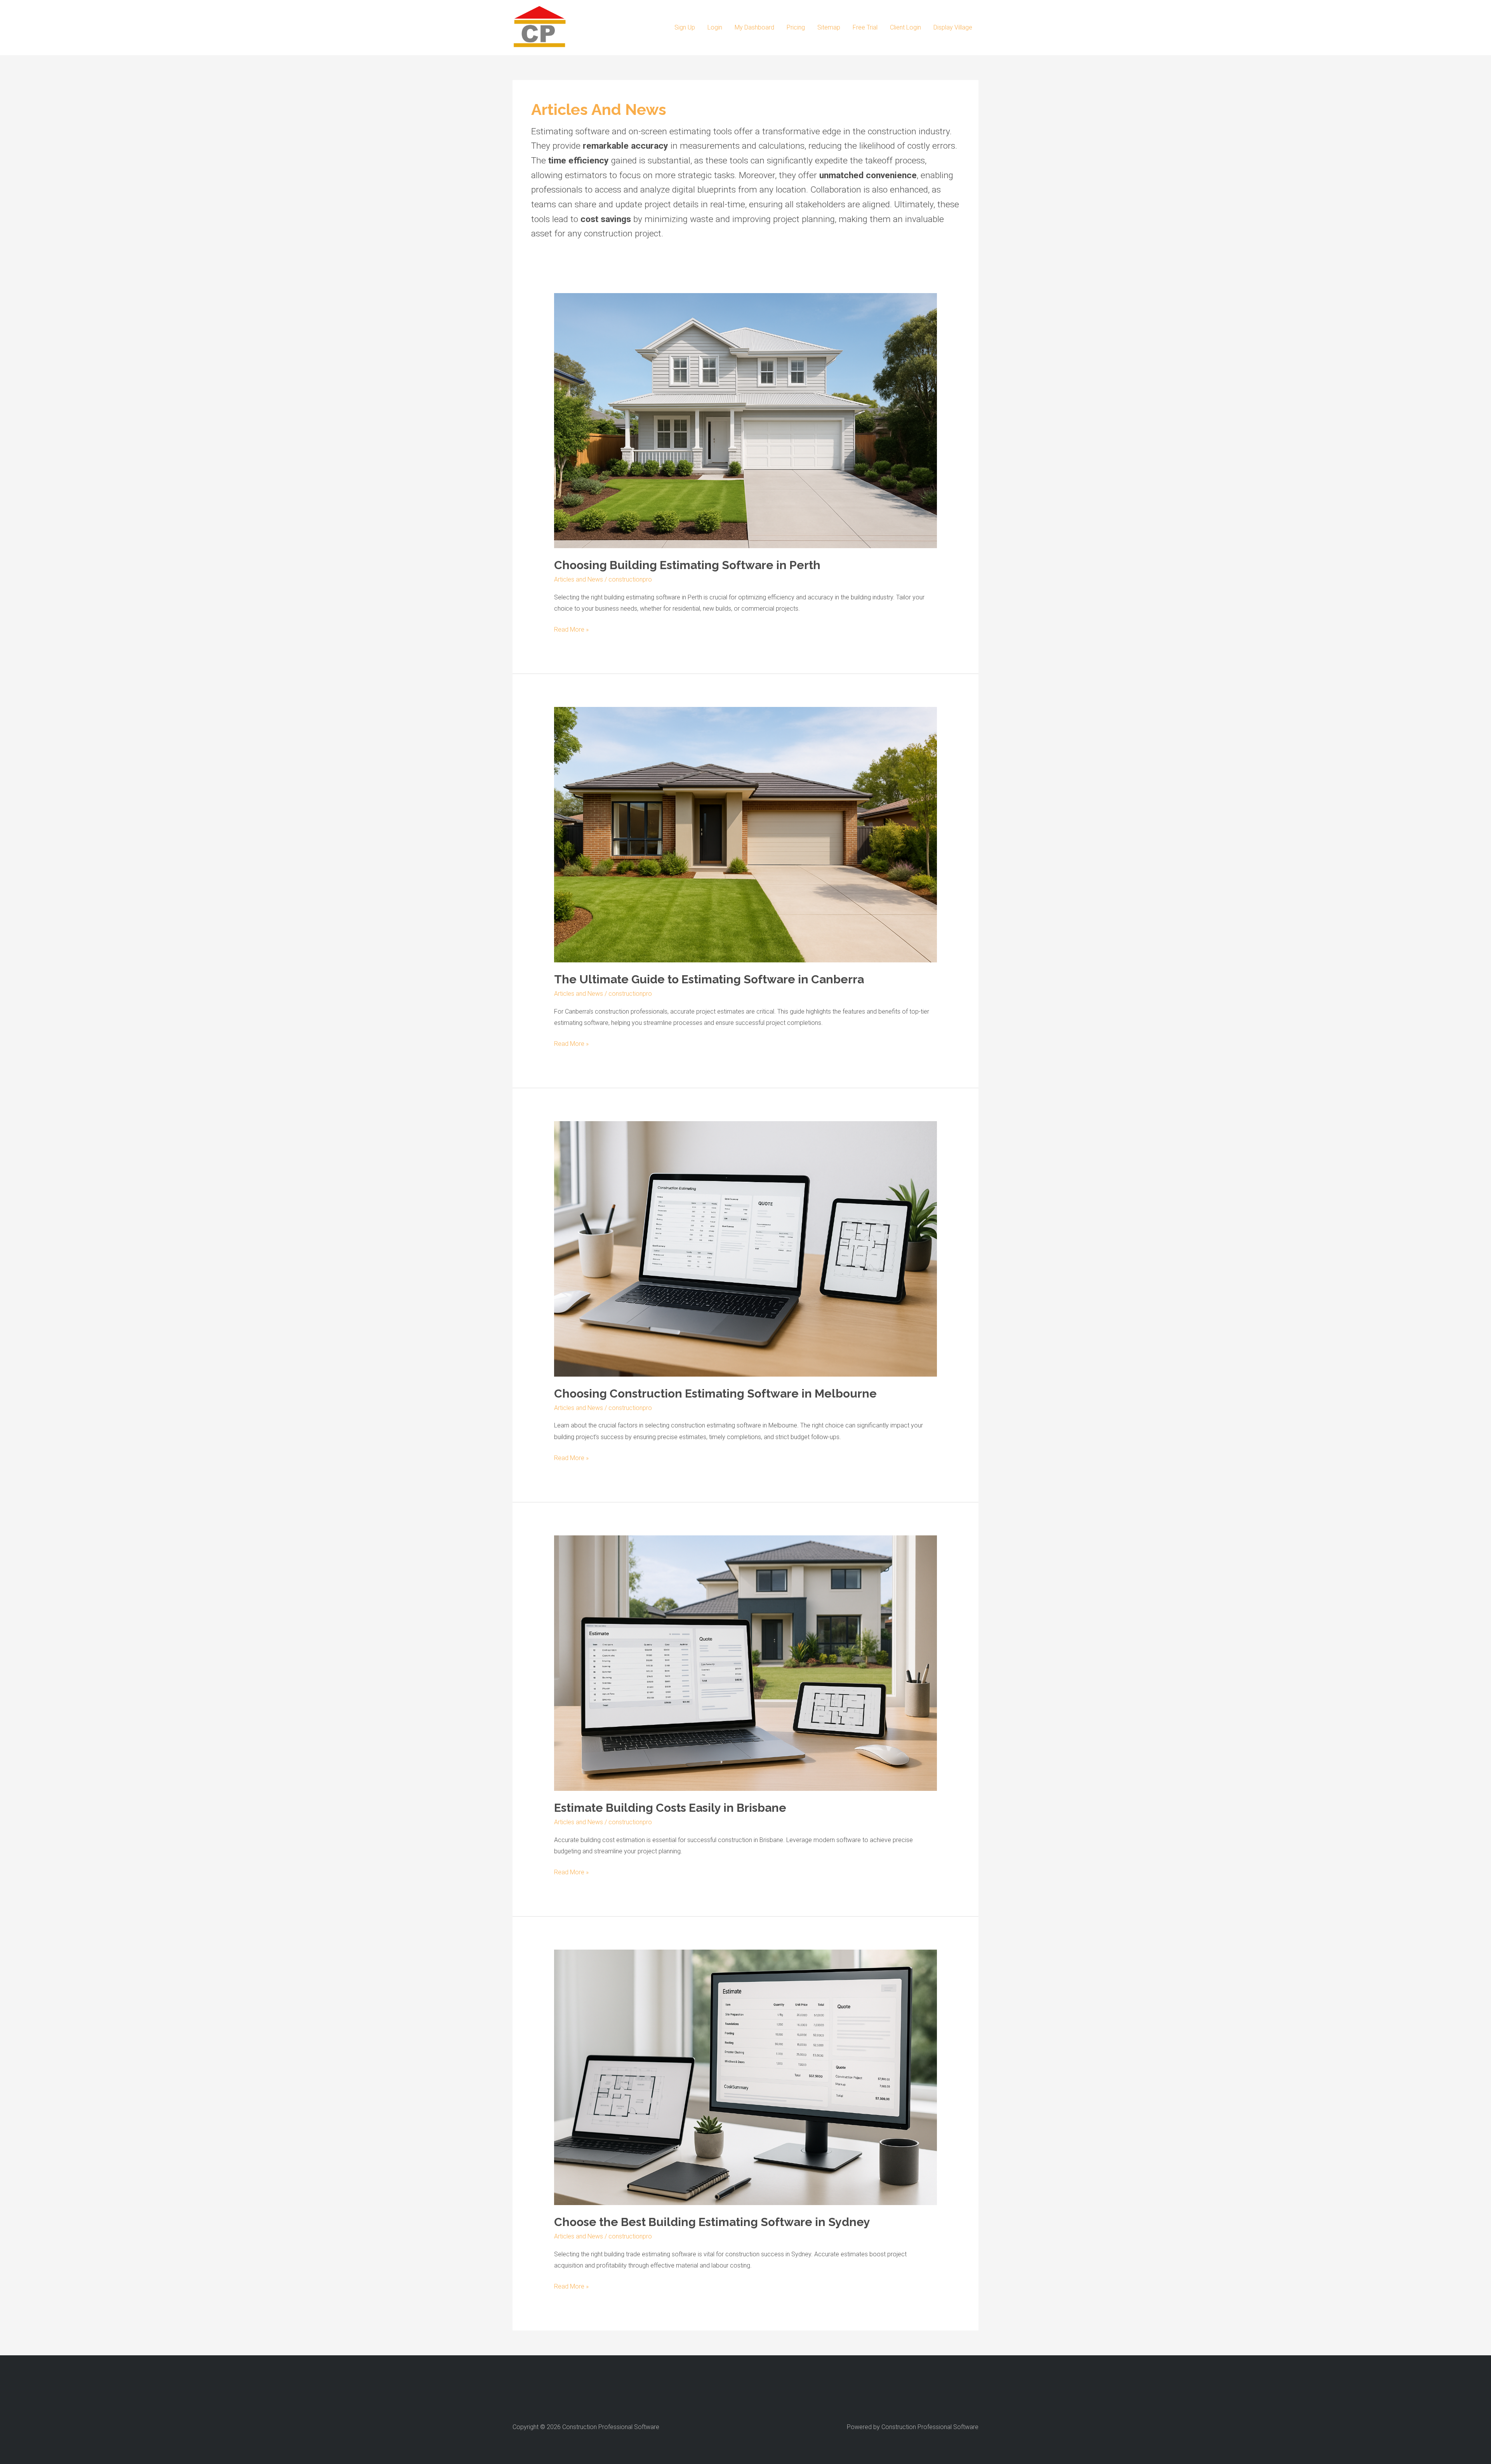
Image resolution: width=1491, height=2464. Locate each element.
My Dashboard (754, 27)
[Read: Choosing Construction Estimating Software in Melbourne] (746, 1248)
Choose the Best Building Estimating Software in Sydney (712, 2222)
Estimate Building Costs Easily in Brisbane (670, 1808)
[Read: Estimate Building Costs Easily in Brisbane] (746, 1663)
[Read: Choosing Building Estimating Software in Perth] (746, 420)
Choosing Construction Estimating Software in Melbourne (715, 1393)
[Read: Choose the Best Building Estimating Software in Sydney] (746, 2077)
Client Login (905, 27)
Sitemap (829, 27)
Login (715, 27)
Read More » (571, 630)
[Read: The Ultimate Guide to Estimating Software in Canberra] (746, 834)
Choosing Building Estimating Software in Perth (687, 565)
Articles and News (579, 579)
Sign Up (685, 27)
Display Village (953, 27)
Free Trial (865, 27)
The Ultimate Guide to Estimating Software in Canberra (709, 979)
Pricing (796, 27)
